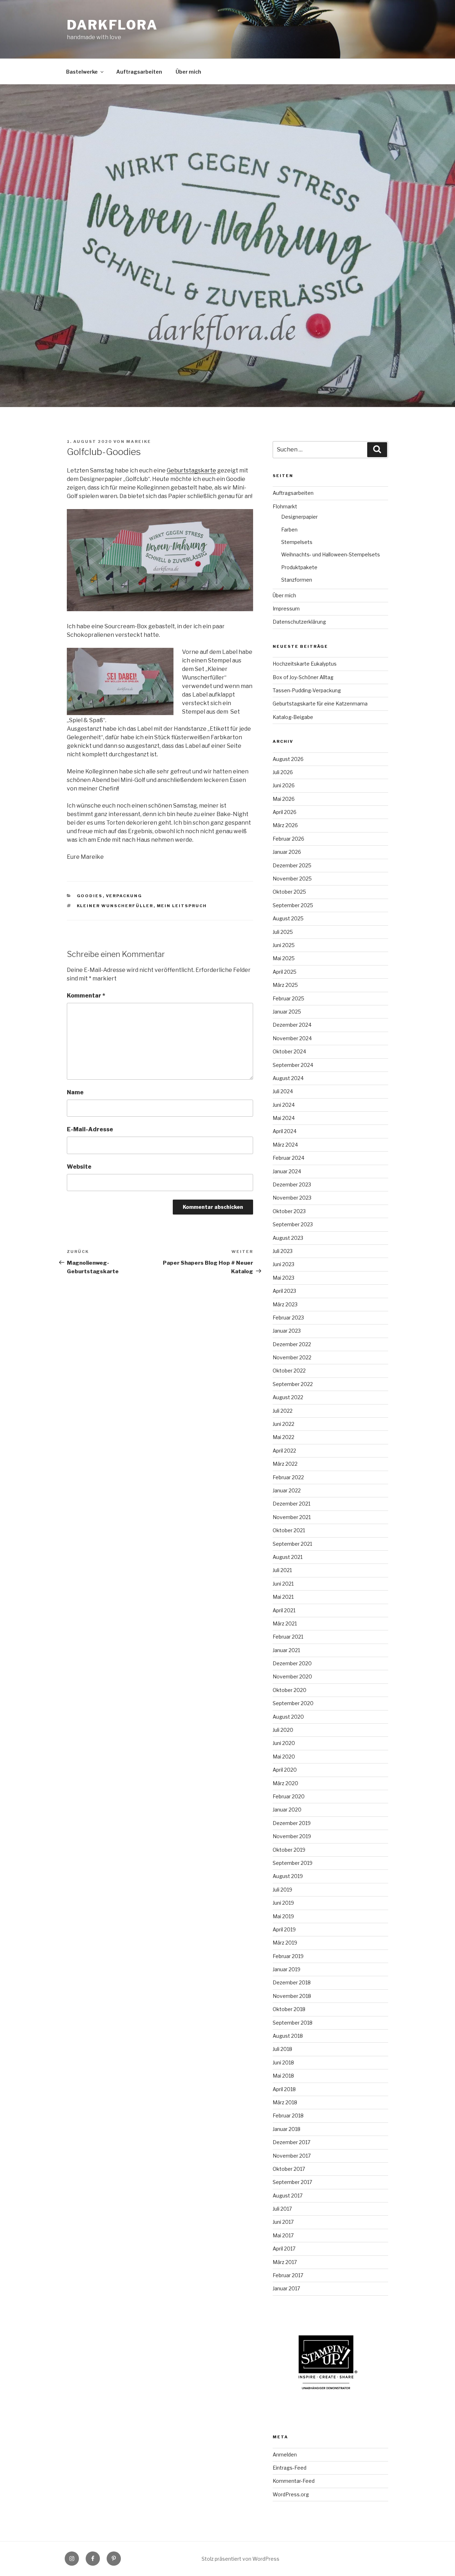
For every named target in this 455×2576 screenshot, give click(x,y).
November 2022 (292, 1357)
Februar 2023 (288, 1318)
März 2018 (285, 2102)
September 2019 (293, 1863)
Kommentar (86, 996)
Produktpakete (299, 567)
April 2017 (284, 2249)
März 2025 (285, 985)
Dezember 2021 (291, 1504)
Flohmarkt (285, 506)
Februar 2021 (288, 1637)
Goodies (90, 896)
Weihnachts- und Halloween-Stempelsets (331, 554)
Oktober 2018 (289, 2009)
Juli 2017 (282, 2209)
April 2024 (285, 1131)
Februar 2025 (288, 998)
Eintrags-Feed (290, 2468)
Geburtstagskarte (191, 470)
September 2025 (293, 905)
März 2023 (285, 1304)
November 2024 (292, 1038)
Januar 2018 (287, 2129)
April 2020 (285, 1770)
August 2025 (288, 918)
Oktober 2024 (289, 1051)
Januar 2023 (287, 1331)
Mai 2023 (283, 1278)
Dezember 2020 (292, 1663)
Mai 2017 (283, 2235)
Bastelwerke (82, 72)
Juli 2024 (283, 1091)
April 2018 (284, 2089)
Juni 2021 (283, 1584)
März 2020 (285, 1783)
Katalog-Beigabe (293, 717)
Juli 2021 (282, 1570)
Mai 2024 (284, 1118)
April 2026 (285, 812)
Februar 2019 (288, 1956)
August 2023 (288, 1238)
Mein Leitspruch (182, 906)
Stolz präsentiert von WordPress (240, 2559)
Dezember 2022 (292, 1344)
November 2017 (292, 2156)
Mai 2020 (284, 1757)
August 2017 (288, 2196)
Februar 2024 (288, 1158)
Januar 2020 (287, 1810)
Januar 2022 (287, 1490)
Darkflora (112, 25)
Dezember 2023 (292, 1184)
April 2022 (284, 1451)
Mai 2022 (283, 1437)
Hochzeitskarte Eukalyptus (305, 664)
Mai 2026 (284, 799)
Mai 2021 (283, 1597)
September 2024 (293, 1065)
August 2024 (288, 1078)
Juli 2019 (282, 1890)
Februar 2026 (288, 839)
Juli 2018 (282, 2049)
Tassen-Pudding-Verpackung (307, 690)
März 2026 (285, 825)
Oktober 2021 (289, 1530)
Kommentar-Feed (294, 2481)
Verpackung (124, 896)
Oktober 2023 (289, 1211)
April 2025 (285, 972)
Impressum (286, 609)
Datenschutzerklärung (299, 622)
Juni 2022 (283, 1424)
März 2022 (285, 1464)
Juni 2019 (283, 1903)
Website (79, 1167)
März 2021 (285, 1623)
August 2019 (288, 1876)
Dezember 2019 (292, 1823)
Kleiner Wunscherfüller (115, 906)
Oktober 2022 (289, 1371)
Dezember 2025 (292, 865)
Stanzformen (297, 580)
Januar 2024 (287, 1171)
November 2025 (292, 879)
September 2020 (293, 1703)
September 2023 (293, 1224)
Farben (289, 530)
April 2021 (284, 1610)
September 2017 (292, 2182)
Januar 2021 (286, 1650)
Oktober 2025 (289, 892)
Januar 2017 (286, 2288)
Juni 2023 (283, 1264)
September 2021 (292, 1544)
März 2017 (285, 2262)
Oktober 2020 (290, 1690)
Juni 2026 (284, 785)
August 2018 (288, 2036)
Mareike (139, 441)
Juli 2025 (283, 932)
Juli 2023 (283, 1251)
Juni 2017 (283, 2222)
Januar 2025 (287, 1012)
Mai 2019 (283, 1916)
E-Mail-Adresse (90, 1129)
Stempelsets (297, 542)
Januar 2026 (287, 852)
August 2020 (288, 1717)
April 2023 (284, 1291)
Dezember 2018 (292, 1982)
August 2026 (288, 759)
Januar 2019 (287, 1969)
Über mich (188, 72)
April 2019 (284, 1929)
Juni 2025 (284, 945)
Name (75, 1092)
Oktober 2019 (289, 1850)
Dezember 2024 (292, 1025)
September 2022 (293, 1384)
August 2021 (288, 1557)
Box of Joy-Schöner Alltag (303, 677)
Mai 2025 (284, 958)
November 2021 (292, 1517)
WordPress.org (291, 2494)
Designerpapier (299, 517)
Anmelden (285, 2455)
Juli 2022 (283, 1411)
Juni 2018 (283, 2062)
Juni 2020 (284, 1743)
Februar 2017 (288, 2275)
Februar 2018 (288, 2115)
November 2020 (292, 1676)
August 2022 (288, 1397)
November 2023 (292, 1198)
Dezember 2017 (291, 2142)
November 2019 (292, 1836)
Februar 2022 (288, 1477)
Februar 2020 (289, 1796)
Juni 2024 (284, 1105)
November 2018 (292, 1996)
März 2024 (285, 1145)
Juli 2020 (283, 1730)
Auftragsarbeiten (139, 72)
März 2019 (285, 1943)
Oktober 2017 (289, 2169)
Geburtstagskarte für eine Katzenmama (320, 703)
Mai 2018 (283, 2076)
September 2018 (293, 2023)
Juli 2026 (283, 772)
